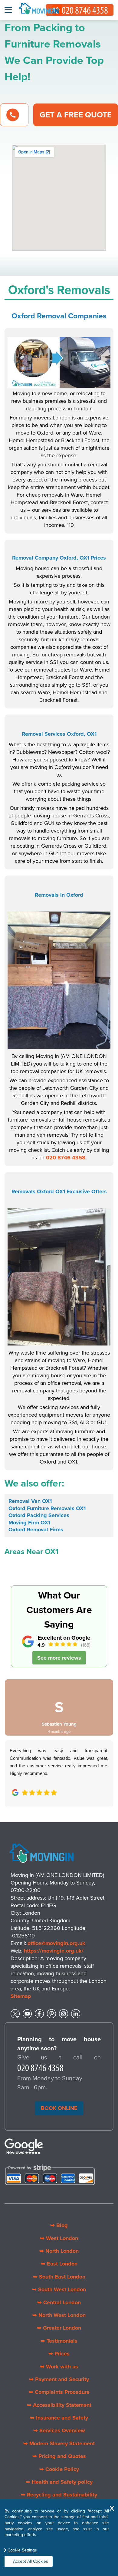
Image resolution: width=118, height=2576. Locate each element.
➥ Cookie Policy (59, 2469)
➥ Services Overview (59, 2430)
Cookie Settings (22, 2550)
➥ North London (59, 2251)
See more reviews (59, 1658)
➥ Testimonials (59, 2341)
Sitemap (21, 1996)
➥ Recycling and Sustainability (59, 2495)
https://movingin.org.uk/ (54, 1951)
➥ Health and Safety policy (59, 2482)
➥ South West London (59, 2289)
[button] (14, 1736)
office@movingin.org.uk (56, 1943)
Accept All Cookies (31, 2561)
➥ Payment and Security (59, 2379)
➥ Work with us (59, 2367)
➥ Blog (59, 2225)
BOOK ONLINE (59, 2108)
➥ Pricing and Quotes (59, 2456)
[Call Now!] (41, 2069)
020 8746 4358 (66, 1158)
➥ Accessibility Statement (59, 2405)
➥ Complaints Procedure (59, 2392)
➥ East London (59, 2264)
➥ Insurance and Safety (59, 2418)
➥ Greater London (59, 2328)
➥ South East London (59, 2277)
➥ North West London (59, 2315)
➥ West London (59, 2238)
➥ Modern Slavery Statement (59, 2443)
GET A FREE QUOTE (76, 115)
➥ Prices (59, 2354)
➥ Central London (59, 2302)
